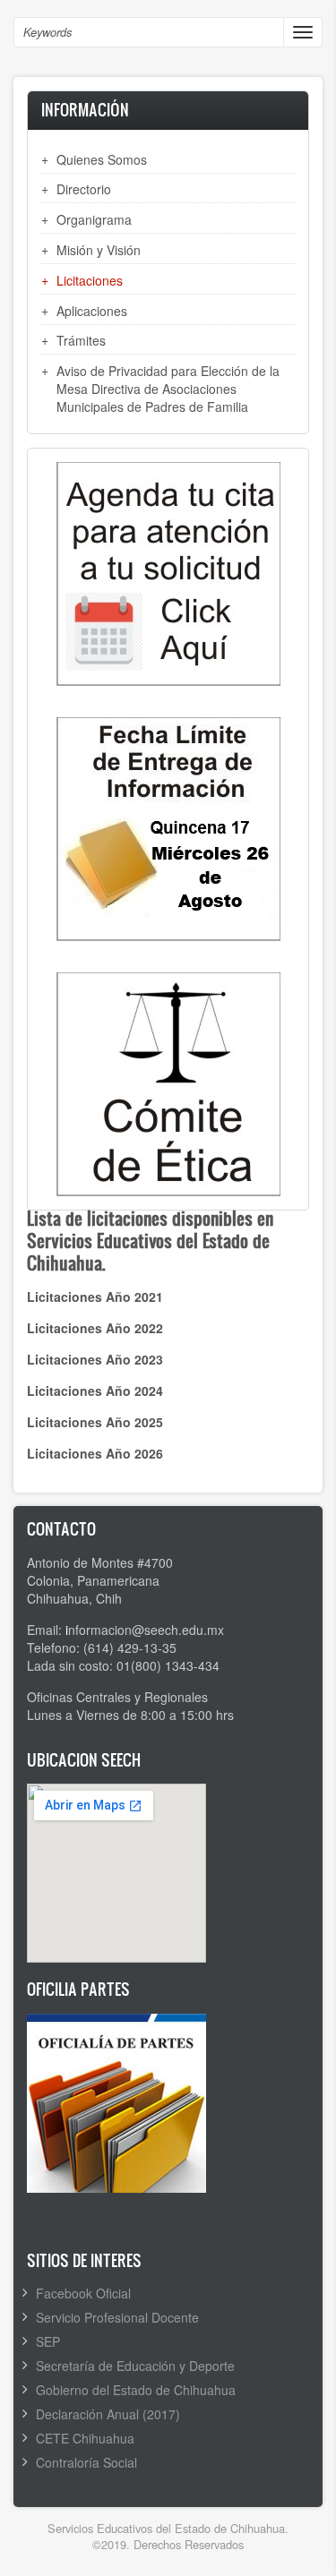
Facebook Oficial (83, 2293)
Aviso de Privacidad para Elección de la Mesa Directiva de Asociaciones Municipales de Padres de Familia (168, 389)
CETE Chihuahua (85, 2438)
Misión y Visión (99, 250)
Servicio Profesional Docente (117, 2317)
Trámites (81, 340)
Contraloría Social (86, 2462)
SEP (48, 2341)
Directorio (84, 189)
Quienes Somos (102, 159)
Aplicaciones (92, 311)
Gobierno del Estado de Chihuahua (136, 2390)
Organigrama (94, 219)
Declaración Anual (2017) (108, 2414)
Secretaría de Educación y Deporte (135, 2366)
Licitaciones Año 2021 (95, 1297)
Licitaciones (90, 280)
